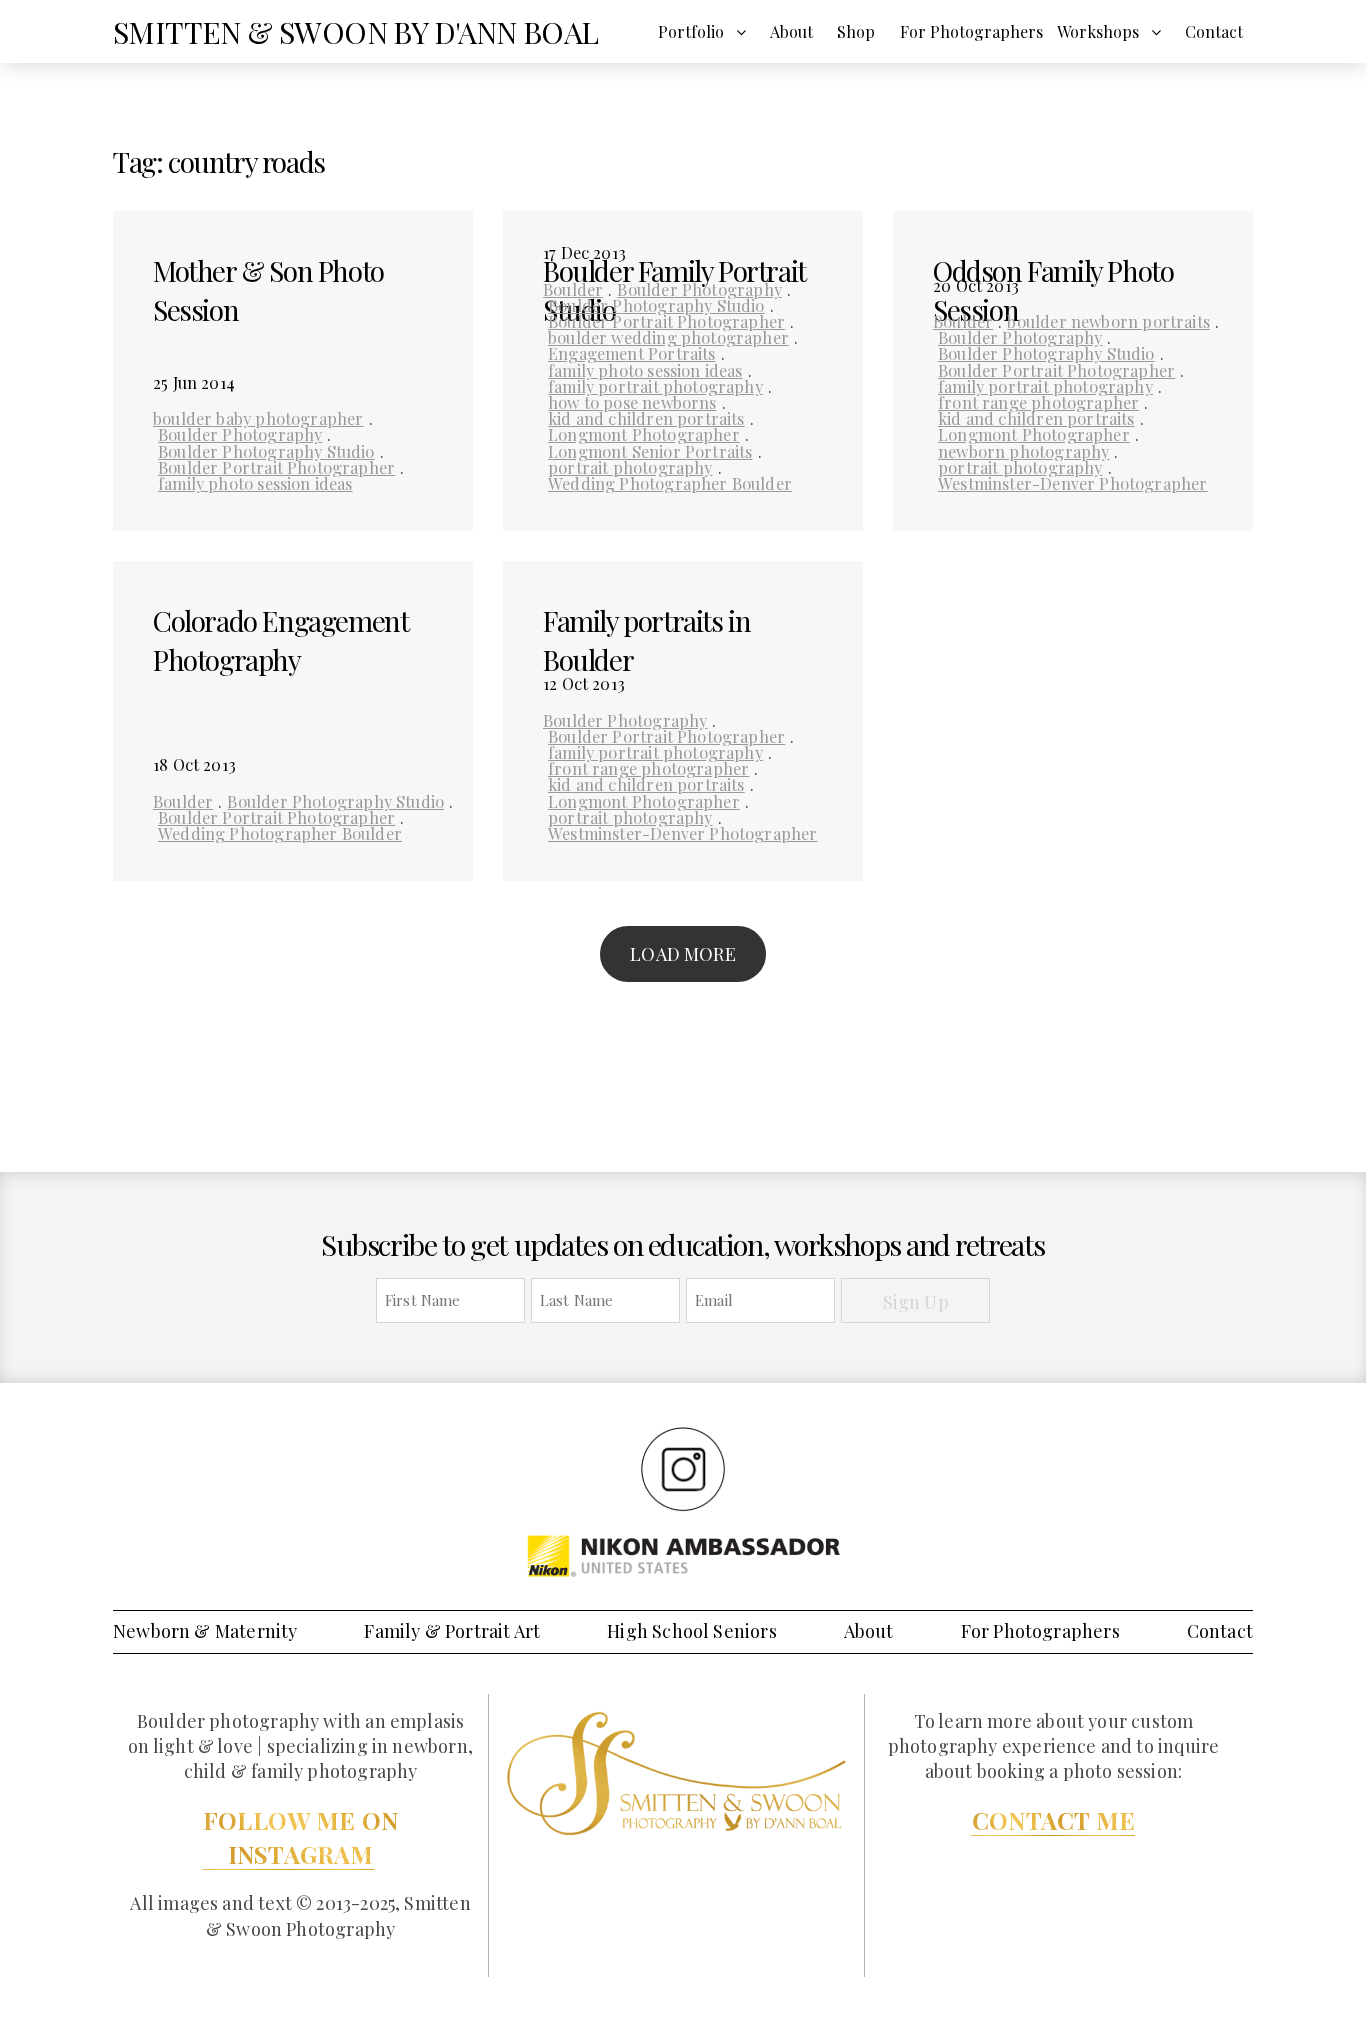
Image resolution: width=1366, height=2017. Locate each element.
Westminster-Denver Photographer (1073, 483)
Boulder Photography (240, 434)
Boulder (573, 289)
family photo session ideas (255, 483)
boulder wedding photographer (668, 337)
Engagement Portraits (632, 353)
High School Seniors (691, 1631)
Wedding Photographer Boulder (670, 483)
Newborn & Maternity (205, 1631)
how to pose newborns (632, 402)
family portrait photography (655, 386)
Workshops (1098, 31)
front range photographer (1038, 402)
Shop (856, 31)
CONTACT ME (1053, 1820)
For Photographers (971, 31)
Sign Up (916, 1302)
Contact (1214, 31)
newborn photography (1023, 451)
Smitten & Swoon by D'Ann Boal (356, 32)
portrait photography (630, 467)
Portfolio (691, 31)
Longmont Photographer (644, 434)
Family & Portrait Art (452, 1631)
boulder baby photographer (258, 418)
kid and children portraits (646, 418)
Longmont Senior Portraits (650, 451)
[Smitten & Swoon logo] (676, 1772)
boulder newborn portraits (1108, 321)
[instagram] (683, 1468)
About (791, 31)
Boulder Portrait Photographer (276, 467)
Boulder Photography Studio (266, 451)
